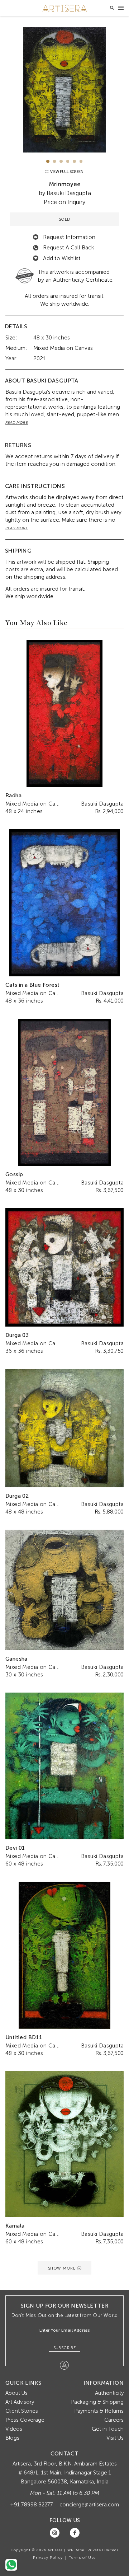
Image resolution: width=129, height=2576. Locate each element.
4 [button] (68, 161)
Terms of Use (82, 2558)
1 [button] (48, 161)
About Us (16, 2393)
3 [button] (61, 161)
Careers (114, 2420)
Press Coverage (25, 2420)
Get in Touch (108, 2429)
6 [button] (81, 161)
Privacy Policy (48, 2558)
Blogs (12, 2438)
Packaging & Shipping (97, 2402)
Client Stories (22, 2411)
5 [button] (74, 161)
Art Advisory (20, 2402)
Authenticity (109, 2393)
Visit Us (115, 2438)
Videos (14, 2429)
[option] (64, 90)
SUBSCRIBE (65, 2348)
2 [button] (55, 161)
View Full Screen (66, 172)
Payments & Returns (99, 2411)
